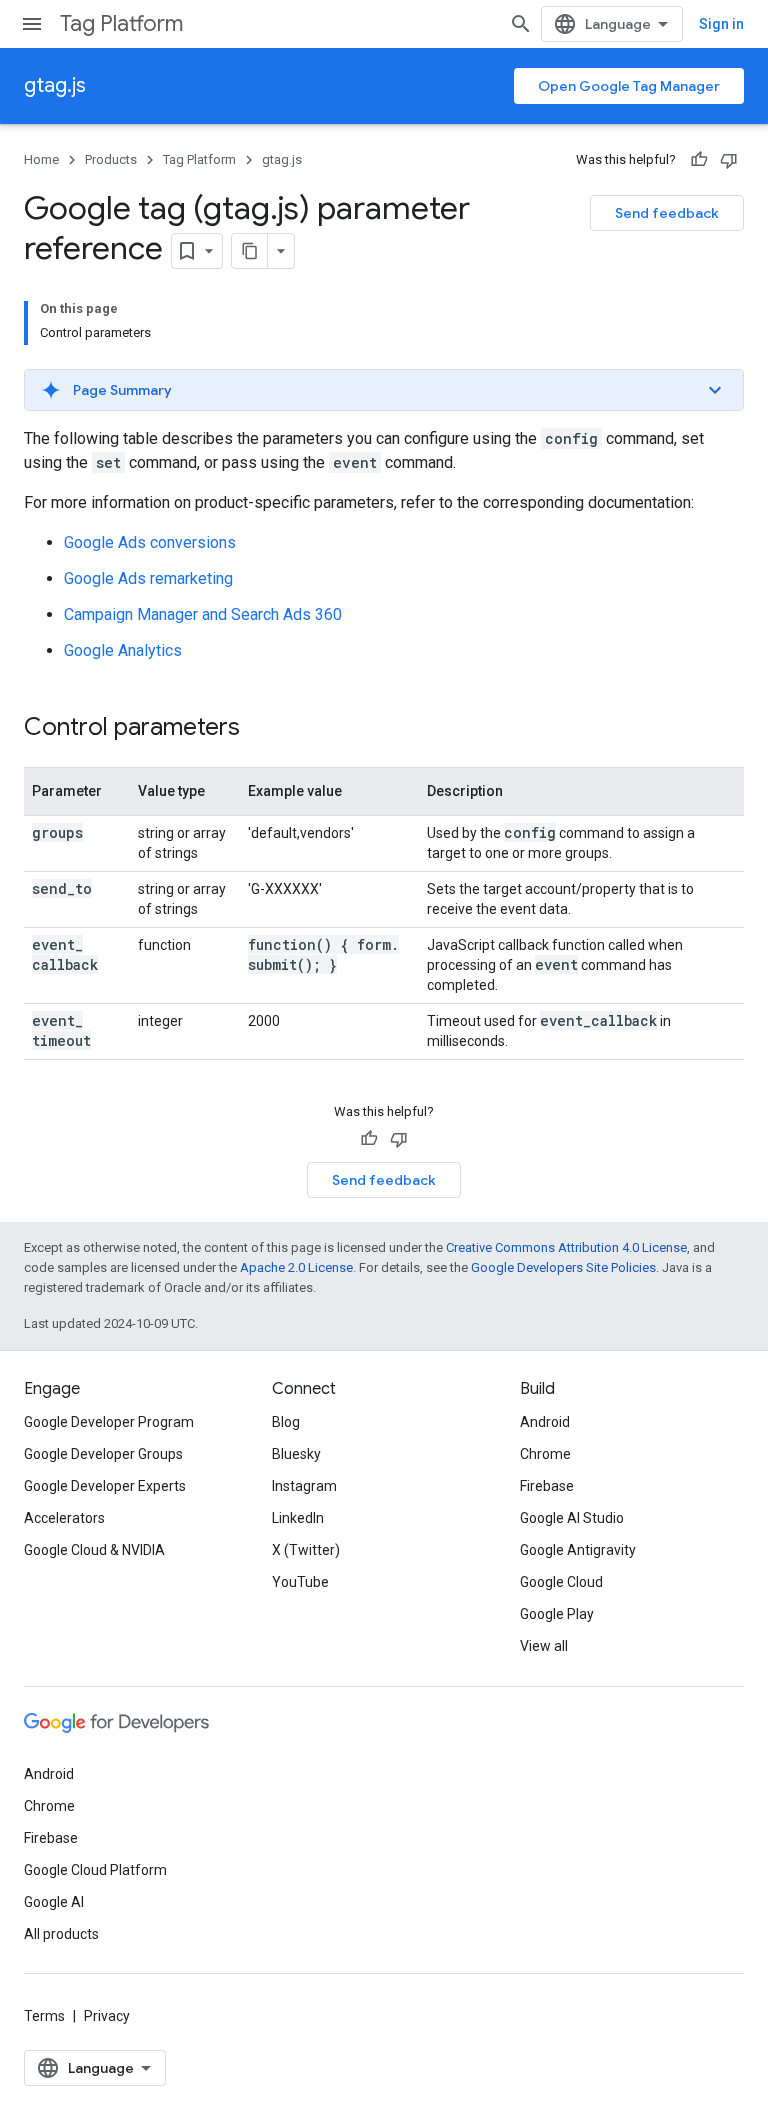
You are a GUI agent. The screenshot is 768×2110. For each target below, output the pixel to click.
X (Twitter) (306, 1550)
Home (41, 159)
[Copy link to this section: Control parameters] (260, 729)
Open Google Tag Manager (629, 86)
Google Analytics (123, 650)
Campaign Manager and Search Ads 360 (203, 614)
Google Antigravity (578, 1550)
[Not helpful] (729, 160)
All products (61, 1934)
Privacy (107, 2016)
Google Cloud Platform (95, 1870)
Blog (286, 1422)
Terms (44, 2016)
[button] (384, 390)
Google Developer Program (109, 1422)
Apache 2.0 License (296, 1267)
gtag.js (55, 85)
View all (544, 1646)
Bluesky (296, 1454)
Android (545, 1422)
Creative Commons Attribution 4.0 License (566, 1247)
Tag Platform (121, 23)
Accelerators (64, 1518)
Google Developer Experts (105, 1486)
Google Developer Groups (103, 1454)
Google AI (54, 1902)
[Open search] (521, 24)
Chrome (545, 1454)
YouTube (300, 1582)
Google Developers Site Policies (563, 1267)
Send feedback (667, 213)
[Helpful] (699, 160)
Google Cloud (561, 1582)
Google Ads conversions (150, 542)
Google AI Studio (572, 1518)
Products (111, 159)
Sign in (721, 24)
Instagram (304, 1486)
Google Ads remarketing (148, 578)
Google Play (557, 1614)
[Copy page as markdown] (250, 251)
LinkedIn (298, 1518)
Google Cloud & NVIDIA (94, 1550)
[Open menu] (32, 24)
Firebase (547, 1486)
